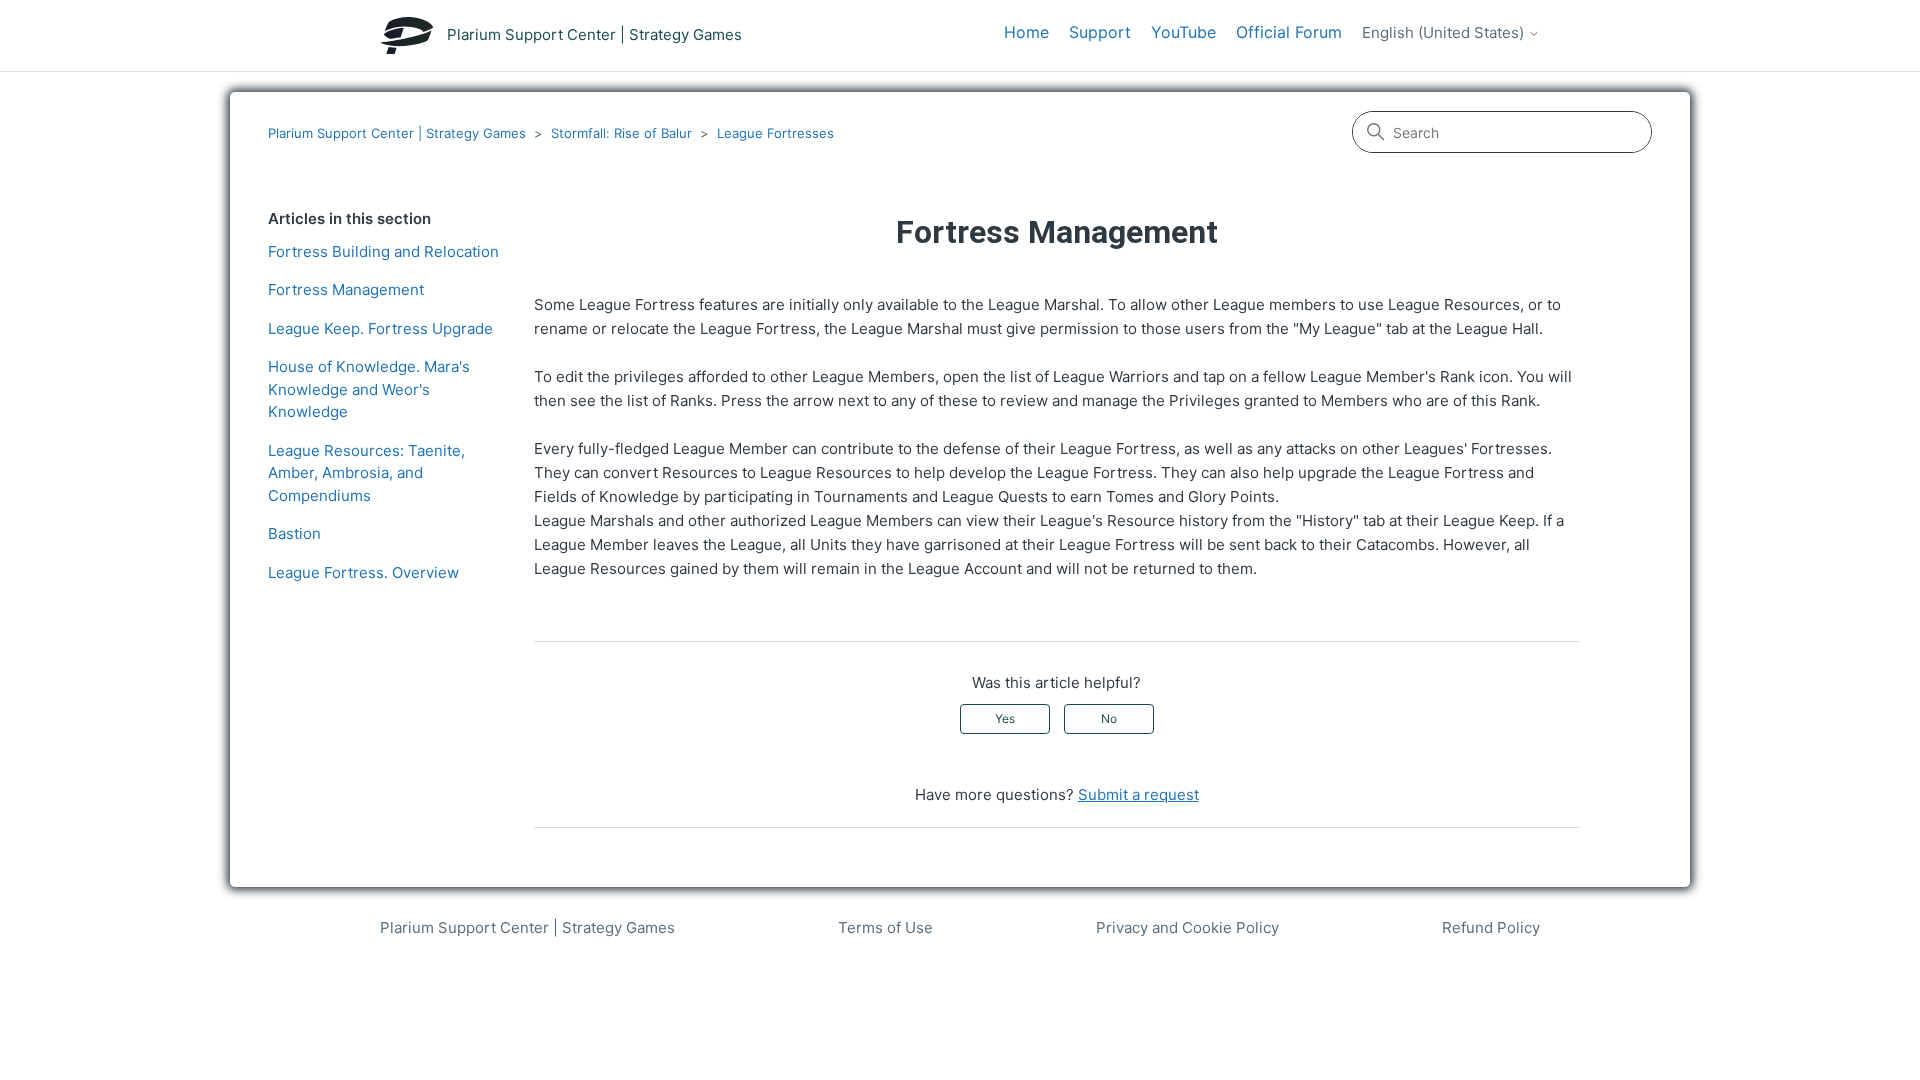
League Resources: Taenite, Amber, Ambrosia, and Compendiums (366, 473)
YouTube (1183, 32)
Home (1026, 32)
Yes (1005, 718)
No (1109, 718)
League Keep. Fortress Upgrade (380, 328)
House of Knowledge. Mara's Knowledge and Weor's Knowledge (369, 389)
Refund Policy (1491, 927)
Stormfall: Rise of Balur (621, 133)
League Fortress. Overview (363, 572)
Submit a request (1138, 794)
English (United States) (1445, 33)
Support (1100, 32)
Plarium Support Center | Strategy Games (397, 133)
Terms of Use (885, 927)
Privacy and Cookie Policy (1187, 927)
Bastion (294, 533)
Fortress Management (346, 289)
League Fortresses (775, 133)
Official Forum (1289, 32)
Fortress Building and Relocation (383, 251)
